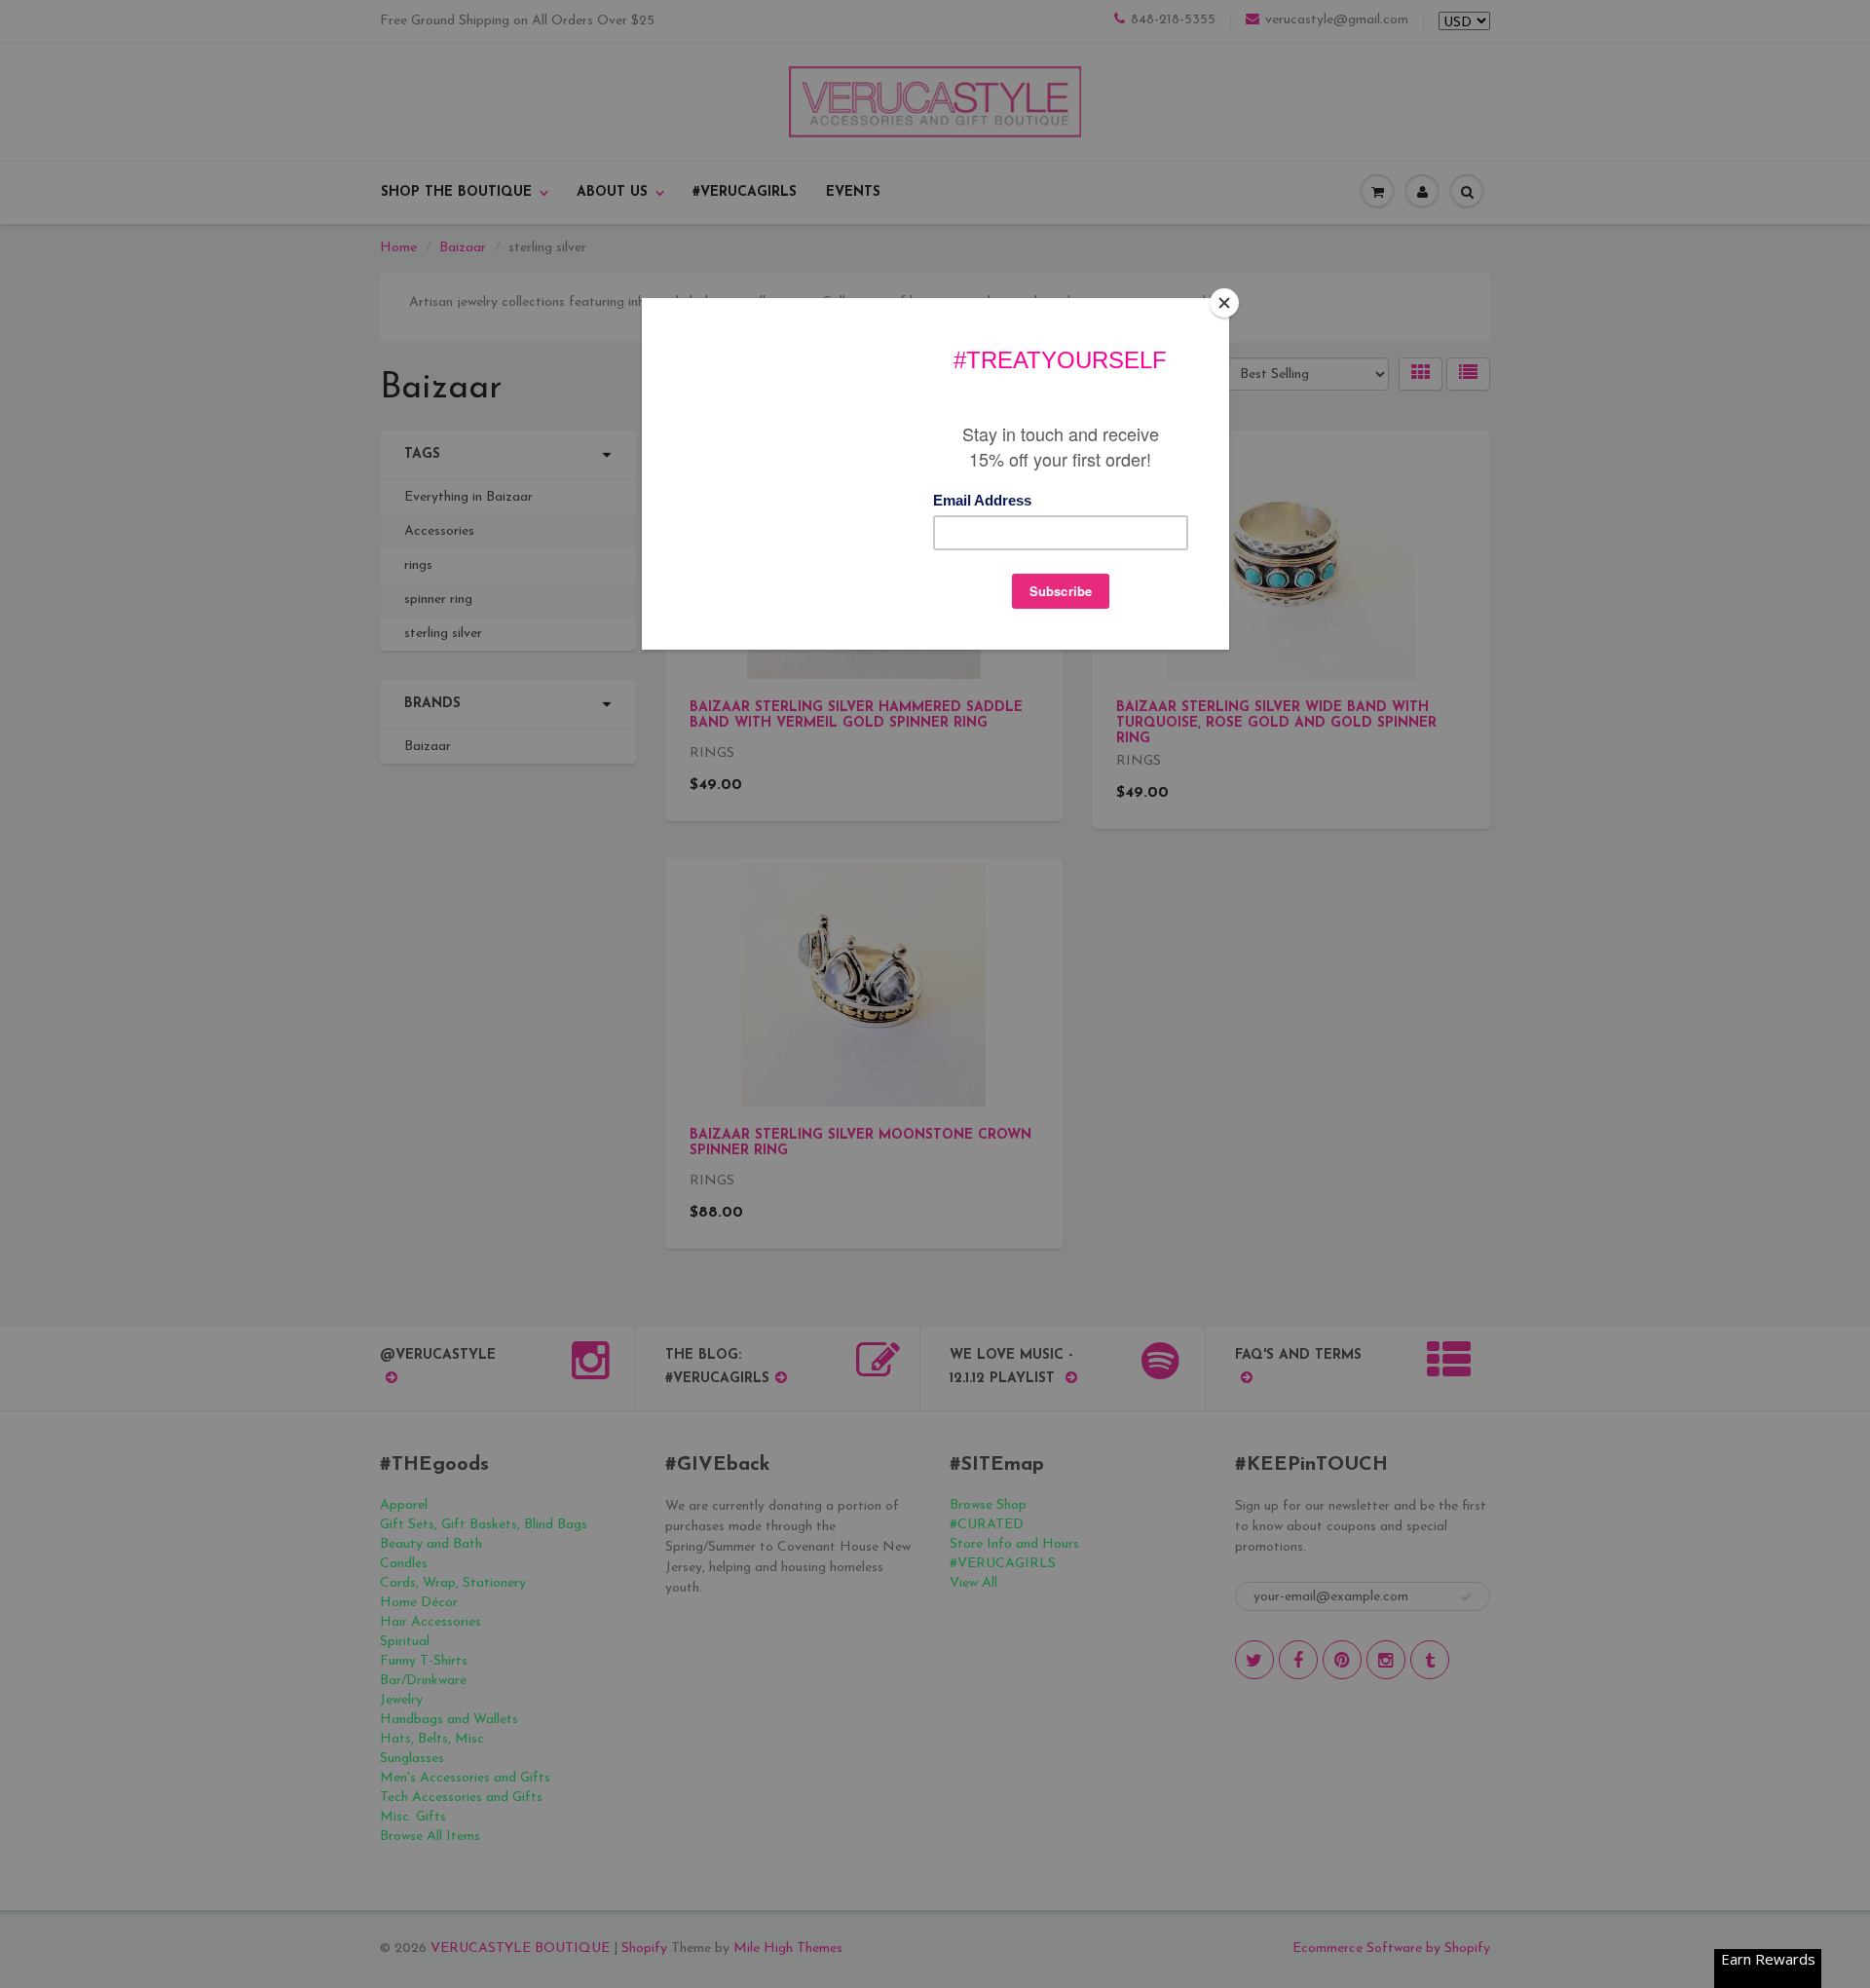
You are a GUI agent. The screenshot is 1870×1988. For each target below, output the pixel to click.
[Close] (1224, 303)
